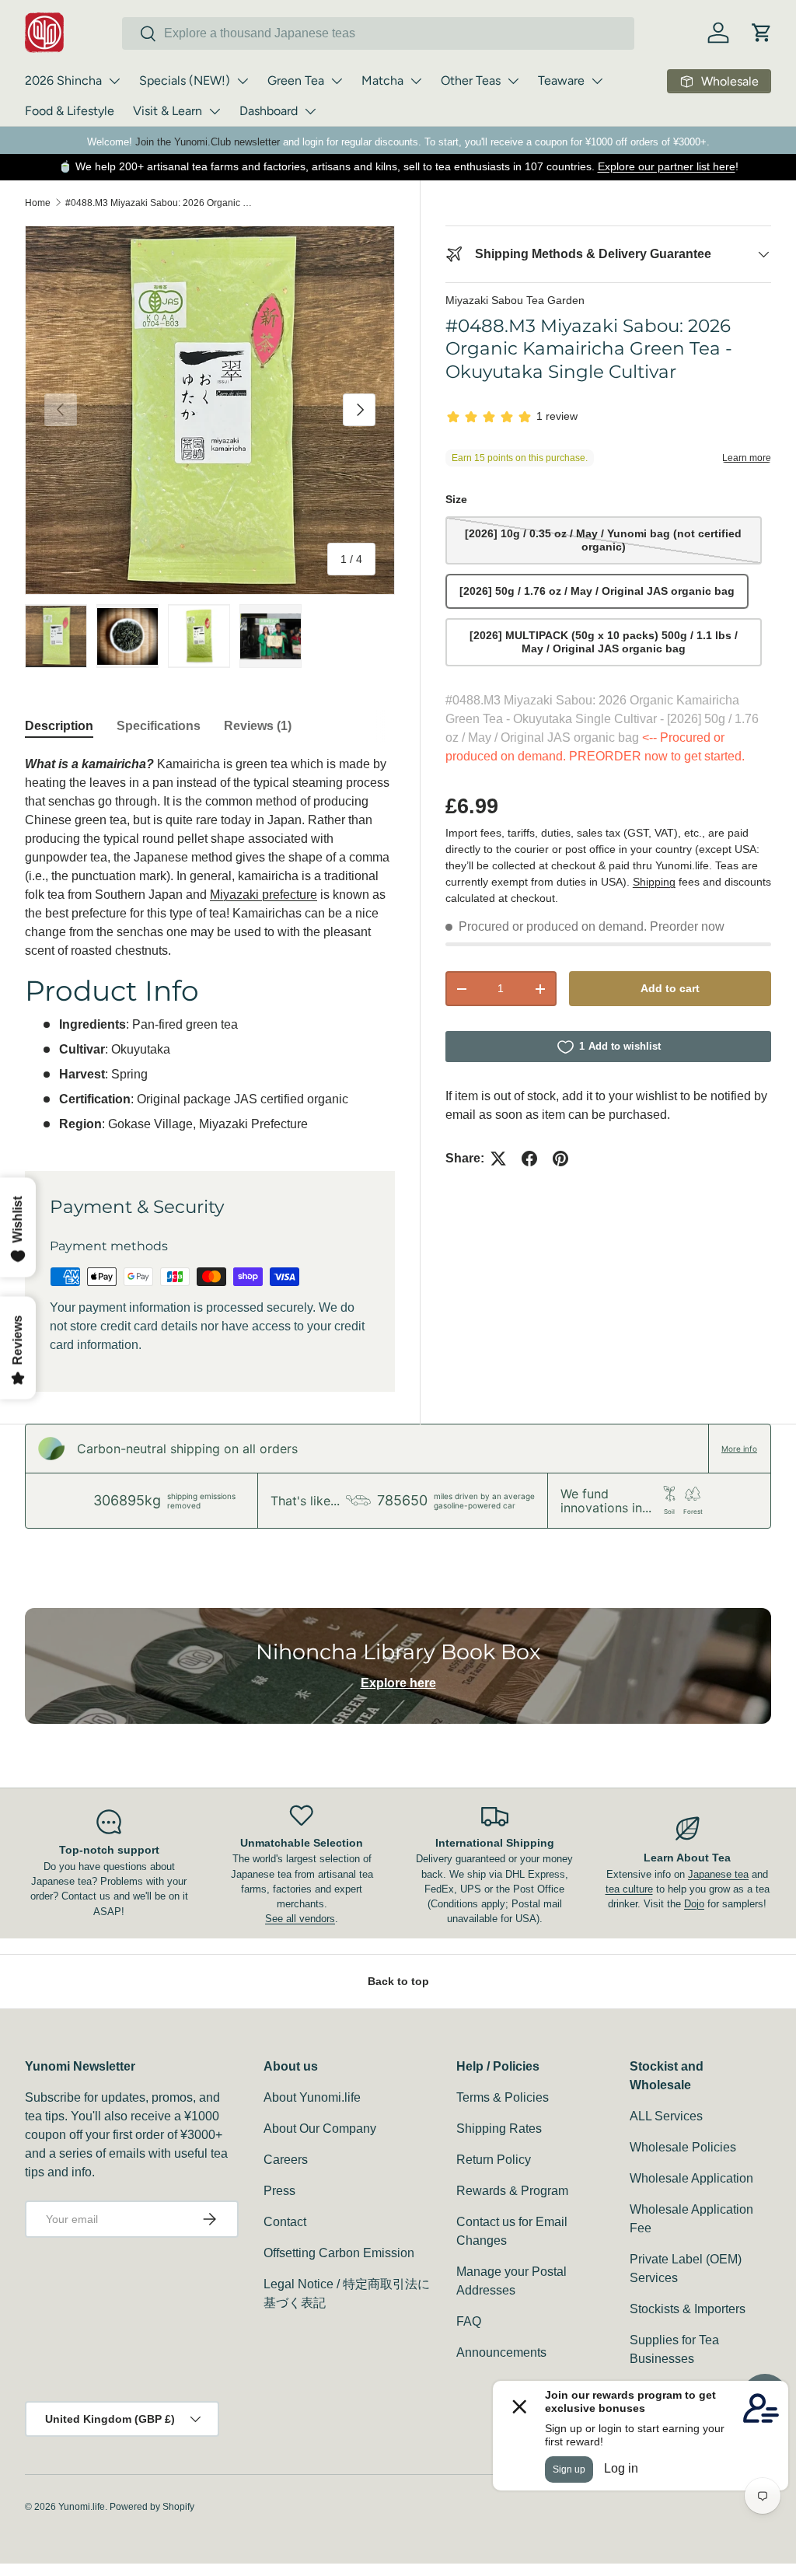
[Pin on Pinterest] (560, 1159)
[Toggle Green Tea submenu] (337, 81)
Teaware (561, 80)
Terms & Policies (503, 2097)
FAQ (469, 2321)
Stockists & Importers (688, 2309)
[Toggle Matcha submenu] (416, 81)
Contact (285, 2222)
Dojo (694, 1904)
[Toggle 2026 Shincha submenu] (114, 81)
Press (279, 2191)
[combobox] (378, 33)
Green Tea (296, 80)
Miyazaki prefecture (264, 895)
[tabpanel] (210, 944)
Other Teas (471, 80)
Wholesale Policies (683, 2147)
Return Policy (494, 2160)
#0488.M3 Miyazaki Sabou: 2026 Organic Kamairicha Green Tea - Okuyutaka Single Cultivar (159, 203)
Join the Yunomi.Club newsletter (208, 142)
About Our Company (320, 2129)
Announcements (501, 2352)
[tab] (59, 726)
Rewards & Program (512, 2191)
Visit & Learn (168, 111)
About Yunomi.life (312, 2097)
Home (38, 203)
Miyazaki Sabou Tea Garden (515, 300)
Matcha (382, 80)
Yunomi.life (82, 2507)
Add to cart (670, 988)
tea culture (629, 1889)
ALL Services (666, 2116)
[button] (762, 33)
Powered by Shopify (152, 2507)
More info (739, 1449)
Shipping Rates (499, 2129)
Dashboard (269, 111)
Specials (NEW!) (185, 80)
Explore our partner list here (667, 166)
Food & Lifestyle (70, 111)
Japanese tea (718, 1874)
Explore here (398, 1683)
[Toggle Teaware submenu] (597, 81)
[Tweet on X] (498, 1159)
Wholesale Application (691, 2178)
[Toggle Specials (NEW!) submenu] (243, 81)
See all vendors (300, 1919)
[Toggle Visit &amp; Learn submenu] (215, 111)
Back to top (398, 1981)
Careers (286, 2160)
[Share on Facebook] (529, 1159)
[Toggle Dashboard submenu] (310, 111)
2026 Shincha (63, 80)
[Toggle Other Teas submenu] (513, 81)
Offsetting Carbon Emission (339, 2253)
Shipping (654, 882)
